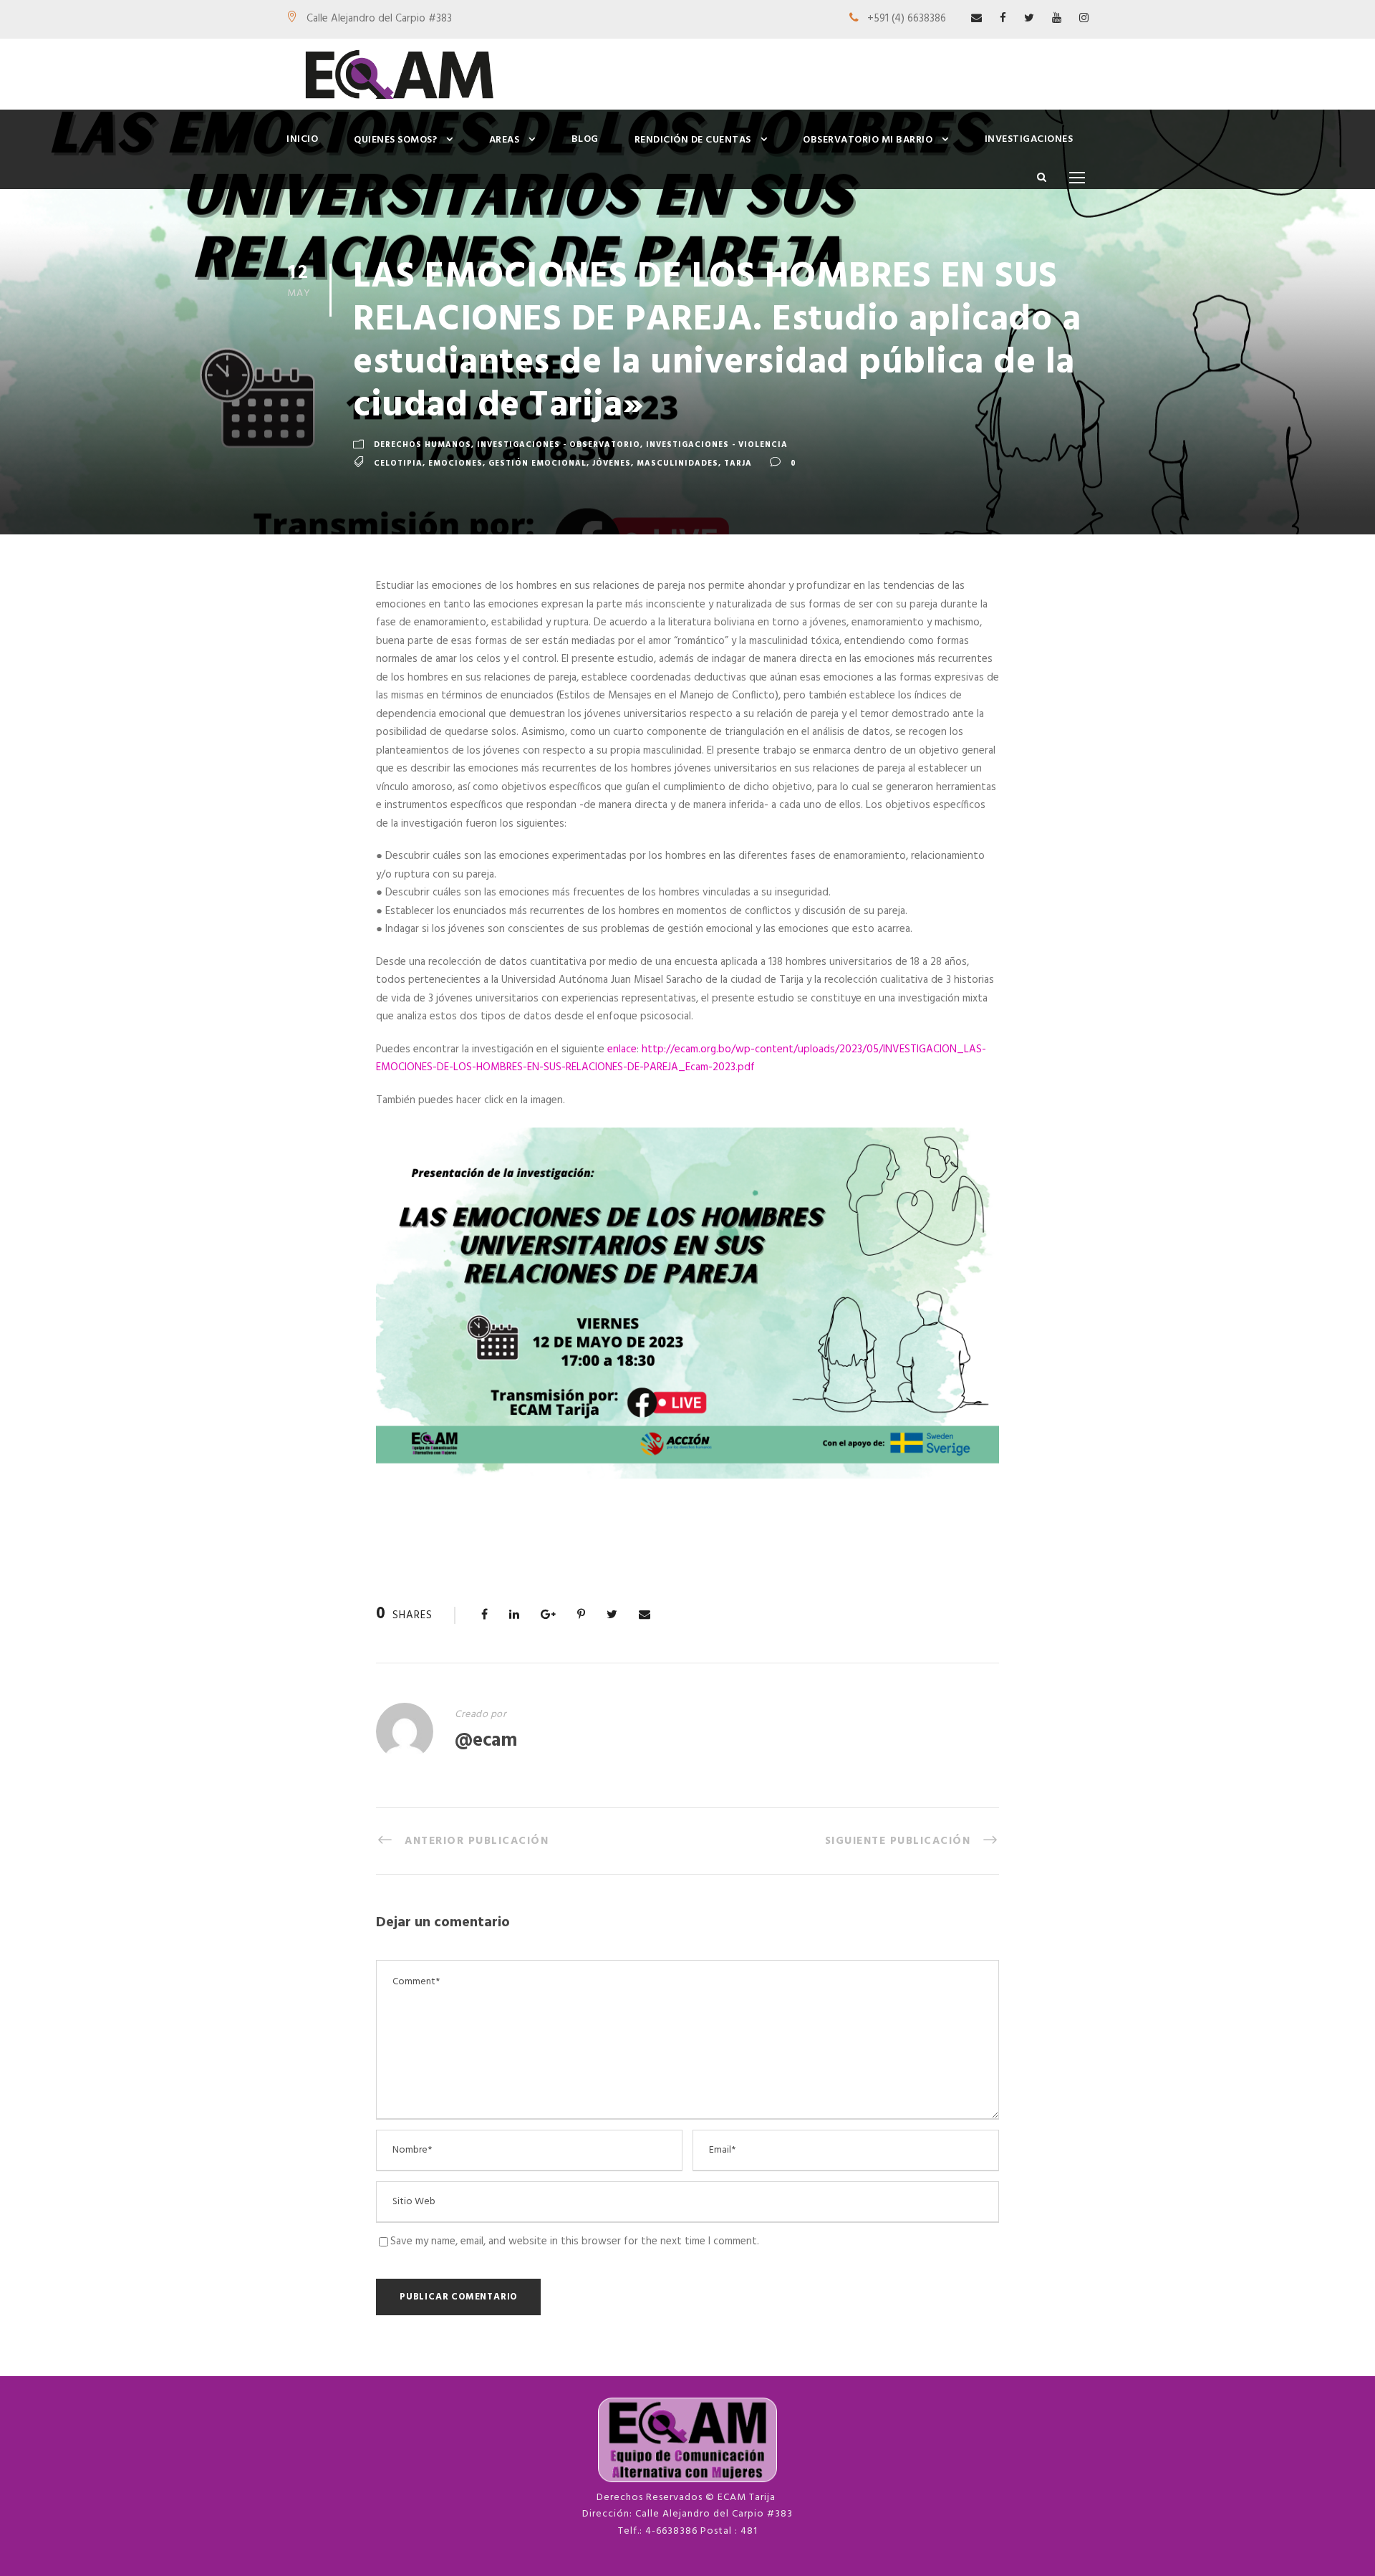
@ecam (486, 1741)
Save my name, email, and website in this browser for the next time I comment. (575, 2241)
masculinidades (677, 463)
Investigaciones (1029, 139)
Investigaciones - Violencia (717, 445)
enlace (622, 1049)
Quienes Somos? (395, 140)
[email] (976, 19)
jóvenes (612, 463)
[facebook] (1003, 19)
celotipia (398, 463)
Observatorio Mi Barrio (868, 140)
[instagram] (1084, 19)
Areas (505, 140)
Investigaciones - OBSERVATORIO (559, 445)
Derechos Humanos (423, 445)
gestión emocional (537, 463)
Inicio (302, 139)
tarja (738, 463)
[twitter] (1029, 19)
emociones (455, 463)
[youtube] (1057, 19)
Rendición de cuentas (693, 140)
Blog (585, 139)
